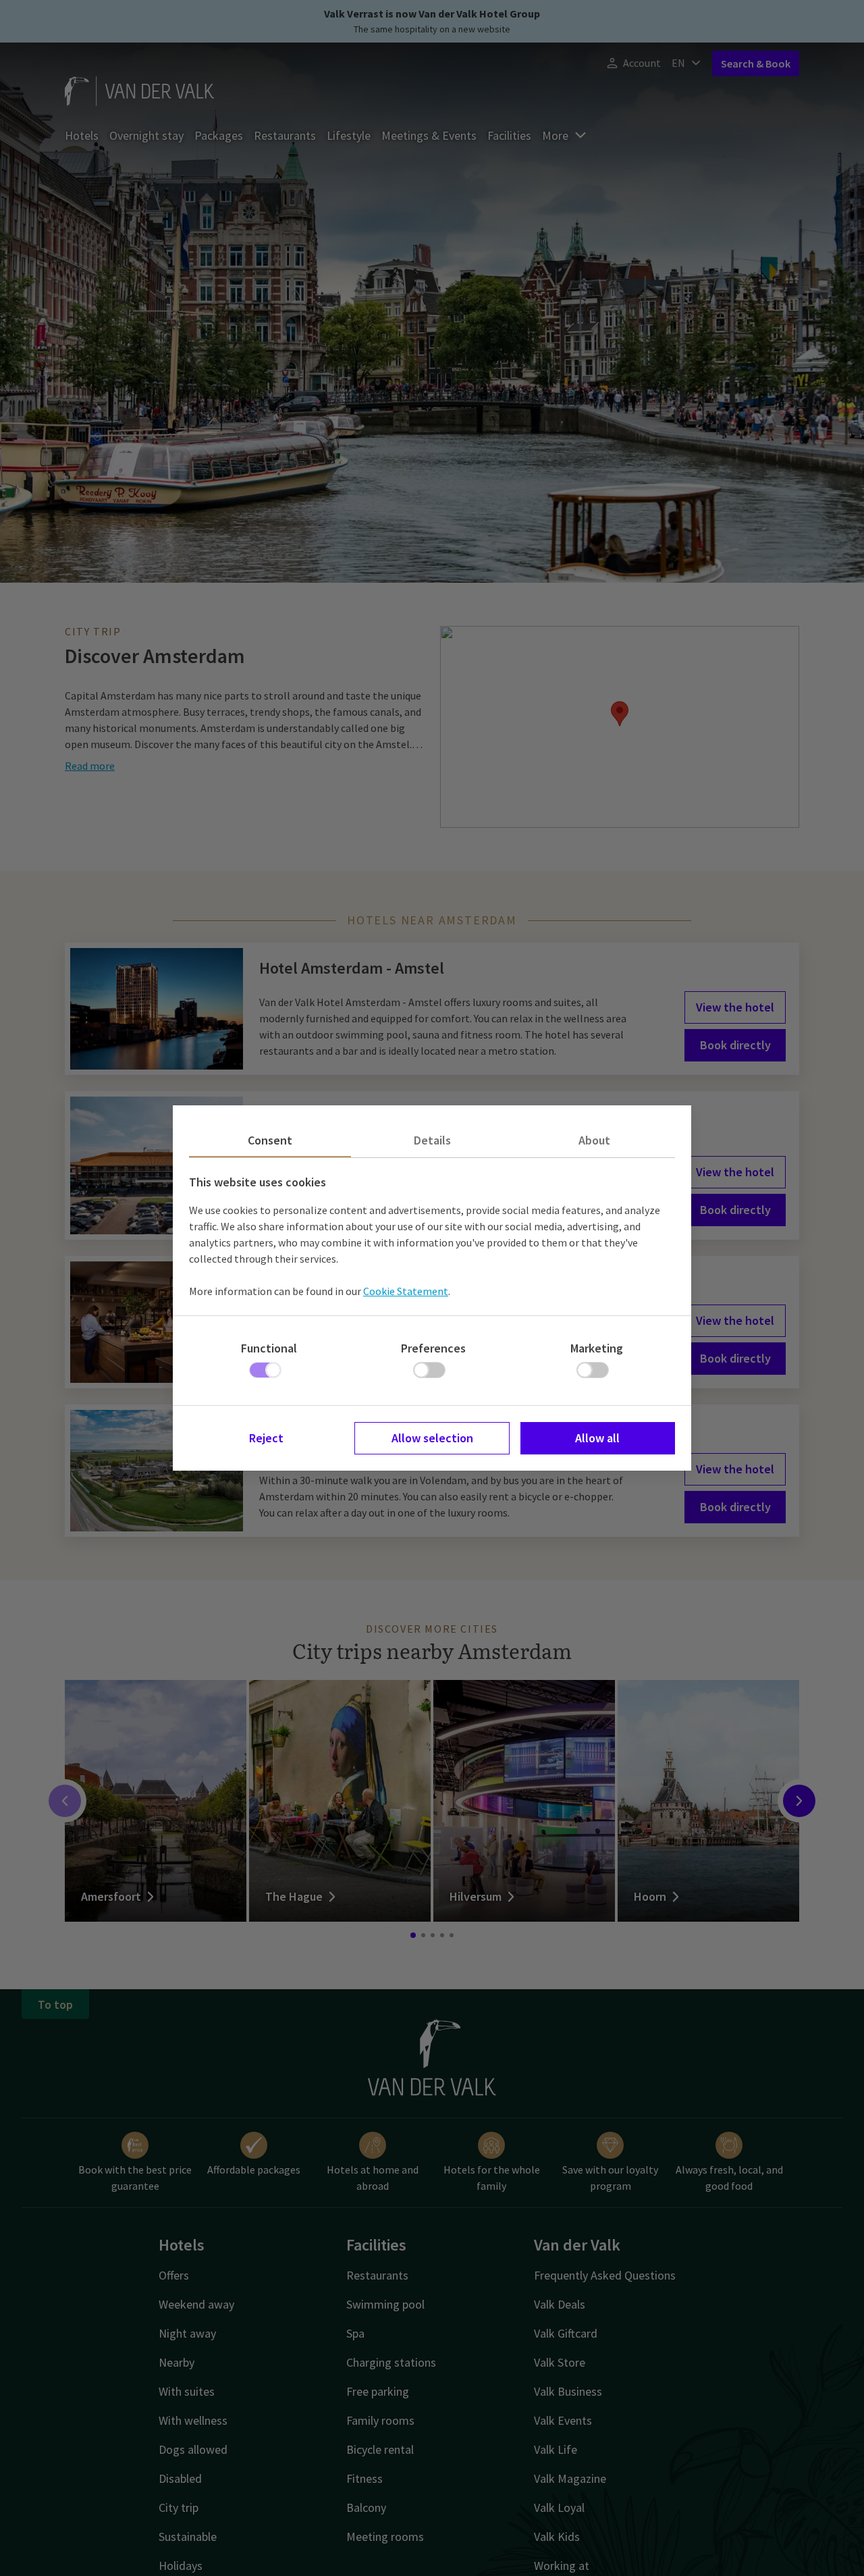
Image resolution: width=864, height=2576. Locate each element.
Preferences (433, 1348)
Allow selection (432, 1438)
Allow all (597, 1438)
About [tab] (594, 1140)
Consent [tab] (270, 1140)
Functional (269, 1348)
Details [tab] (432, 1140)
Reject (266, 1438)
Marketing (597, 1348)
